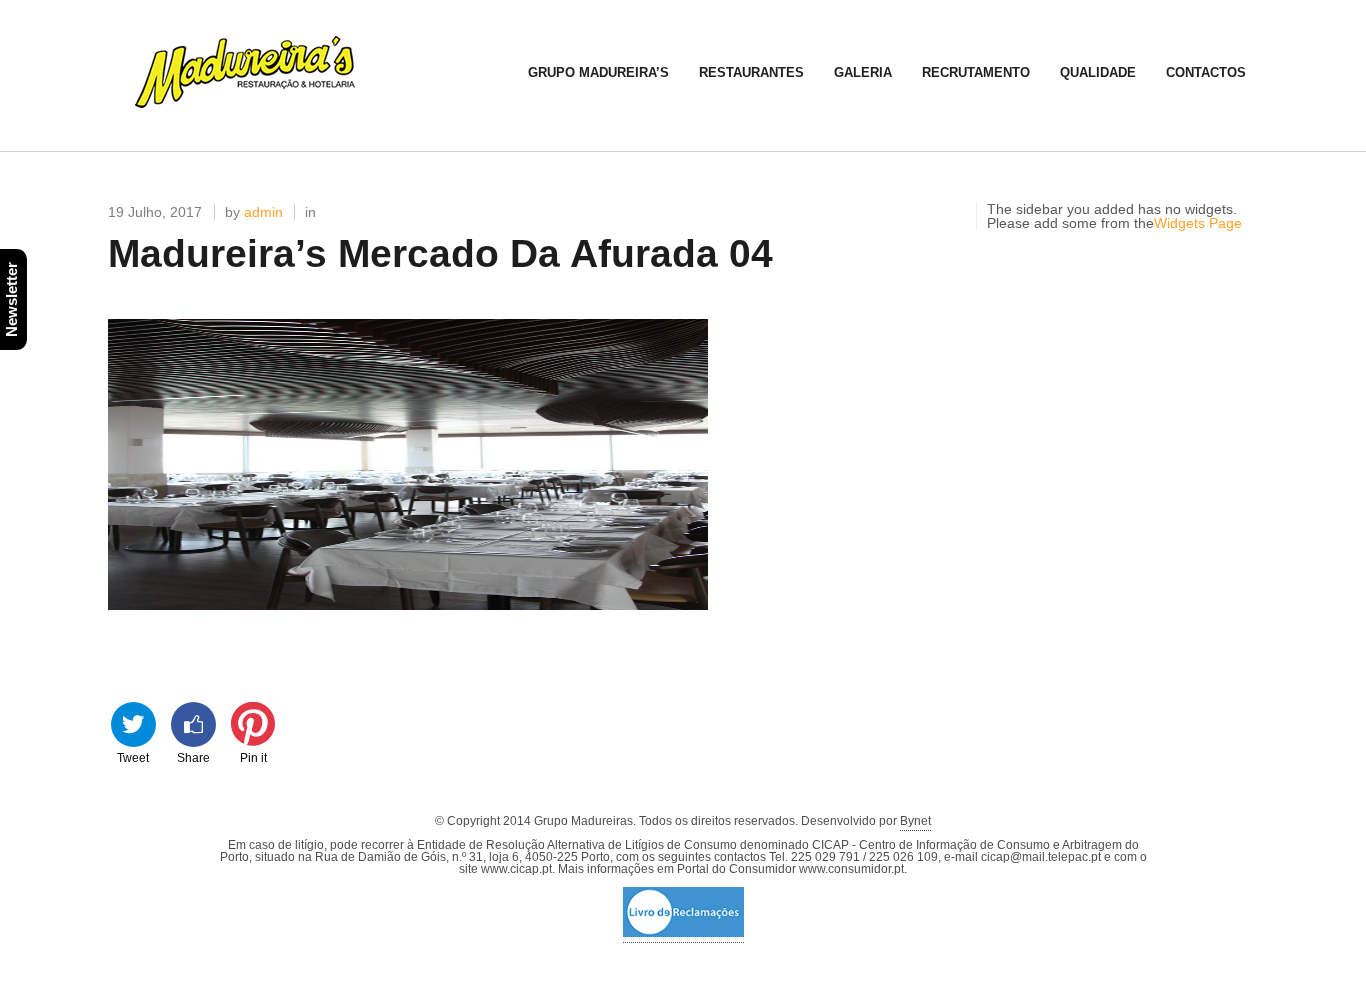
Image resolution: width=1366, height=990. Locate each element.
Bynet (915, 821)
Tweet (133, 756)
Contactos (1206, 72)
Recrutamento (976, 72)
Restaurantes (751, 72)
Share (193, 756)
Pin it (253, 756)
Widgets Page (1198, 223)
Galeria (863, 72)
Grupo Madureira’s (598, 72)
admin (263, 212)
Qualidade (1098, 72)
